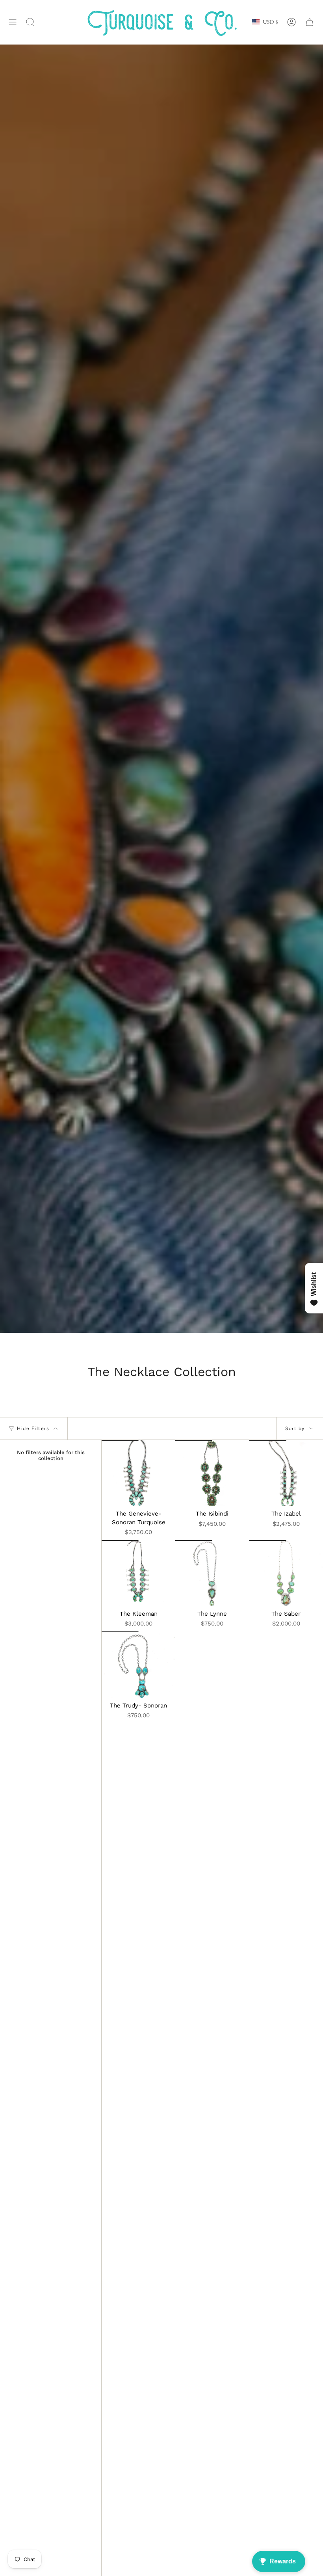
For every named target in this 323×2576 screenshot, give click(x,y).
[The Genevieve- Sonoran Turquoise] (138, 1473)
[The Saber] (286, 1573)
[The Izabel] (286, 1473)
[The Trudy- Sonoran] (138, 1665)
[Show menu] (13, 22)
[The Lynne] (212, 1573)
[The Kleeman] (138, 1573)
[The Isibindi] (212, 1473)
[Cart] (310, 22)
